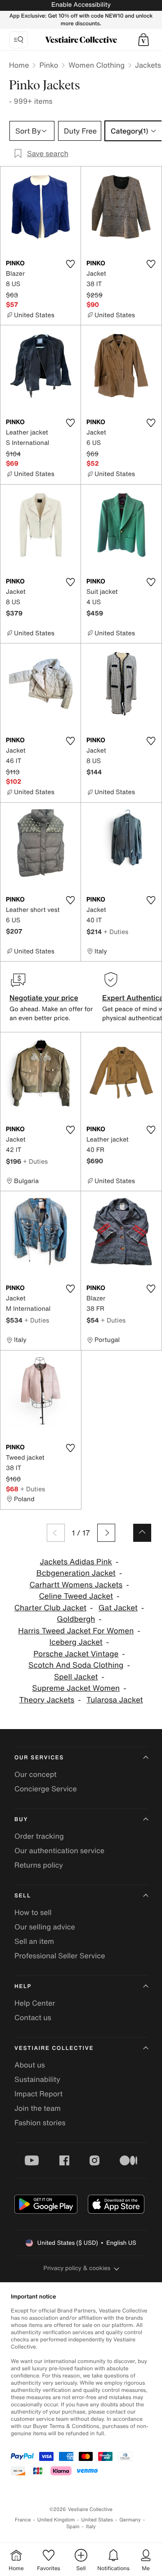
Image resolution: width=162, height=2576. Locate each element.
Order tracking (39, 1836)
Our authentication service (59, 1850)
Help (23, 1986)
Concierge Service (46, 1789)
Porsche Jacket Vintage (76, 1654)
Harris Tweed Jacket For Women (76, 1631)
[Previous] (56, 1533)
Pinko (49, 65)
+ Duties (116, 932)
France (23, 2520)
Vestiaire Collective (54, 2048)
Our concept (36, 1774)
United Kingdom (56, 2520)
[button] (144, 40)
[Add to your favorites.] (70, 264)
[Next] (106, 1533)
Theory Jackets (47, 1700)
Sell (23, 1896)
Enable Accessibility (81, 5)
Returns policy (39, 1865)
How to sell (33, 1912)
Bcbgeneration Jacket (76, 1573)
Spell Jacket (76, 1677)
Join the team (38, 2108)
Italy (91, 2527)
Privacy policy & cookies (77, 2268)
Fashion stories (40, 2123)
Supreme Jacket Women (76, 1688)
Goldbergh (76, 1619)
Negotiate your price (44, 998)
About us (30, 2065)
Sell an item (34, 1941)
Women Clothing (97, 65)
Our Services (39, 1758)
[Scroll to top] (142, 1533)
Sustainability (37, 2079)
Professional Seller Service (60, 1956)
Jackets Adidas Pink (76, 1562)
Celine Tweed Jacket (76, 1596)
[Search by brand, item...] (18, 40)
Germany (130, 2520)
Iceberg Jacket (76, 1642)
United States (97, 2520)
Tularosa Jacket (115, 1700)
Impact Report (38, 2094)
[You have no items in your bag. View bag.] (144, 40)
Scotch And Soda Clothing (76, 1665)
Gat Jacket (118, 1608)
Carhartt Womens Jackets (76, 1585)
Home (19, 65)
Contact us (33, 2017)
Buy (21, 1820)
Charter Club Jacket (50, 1608)
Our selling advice (45, 1927)
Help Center (35, 2003)
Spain (73, 2527)
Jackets (148, 65)
